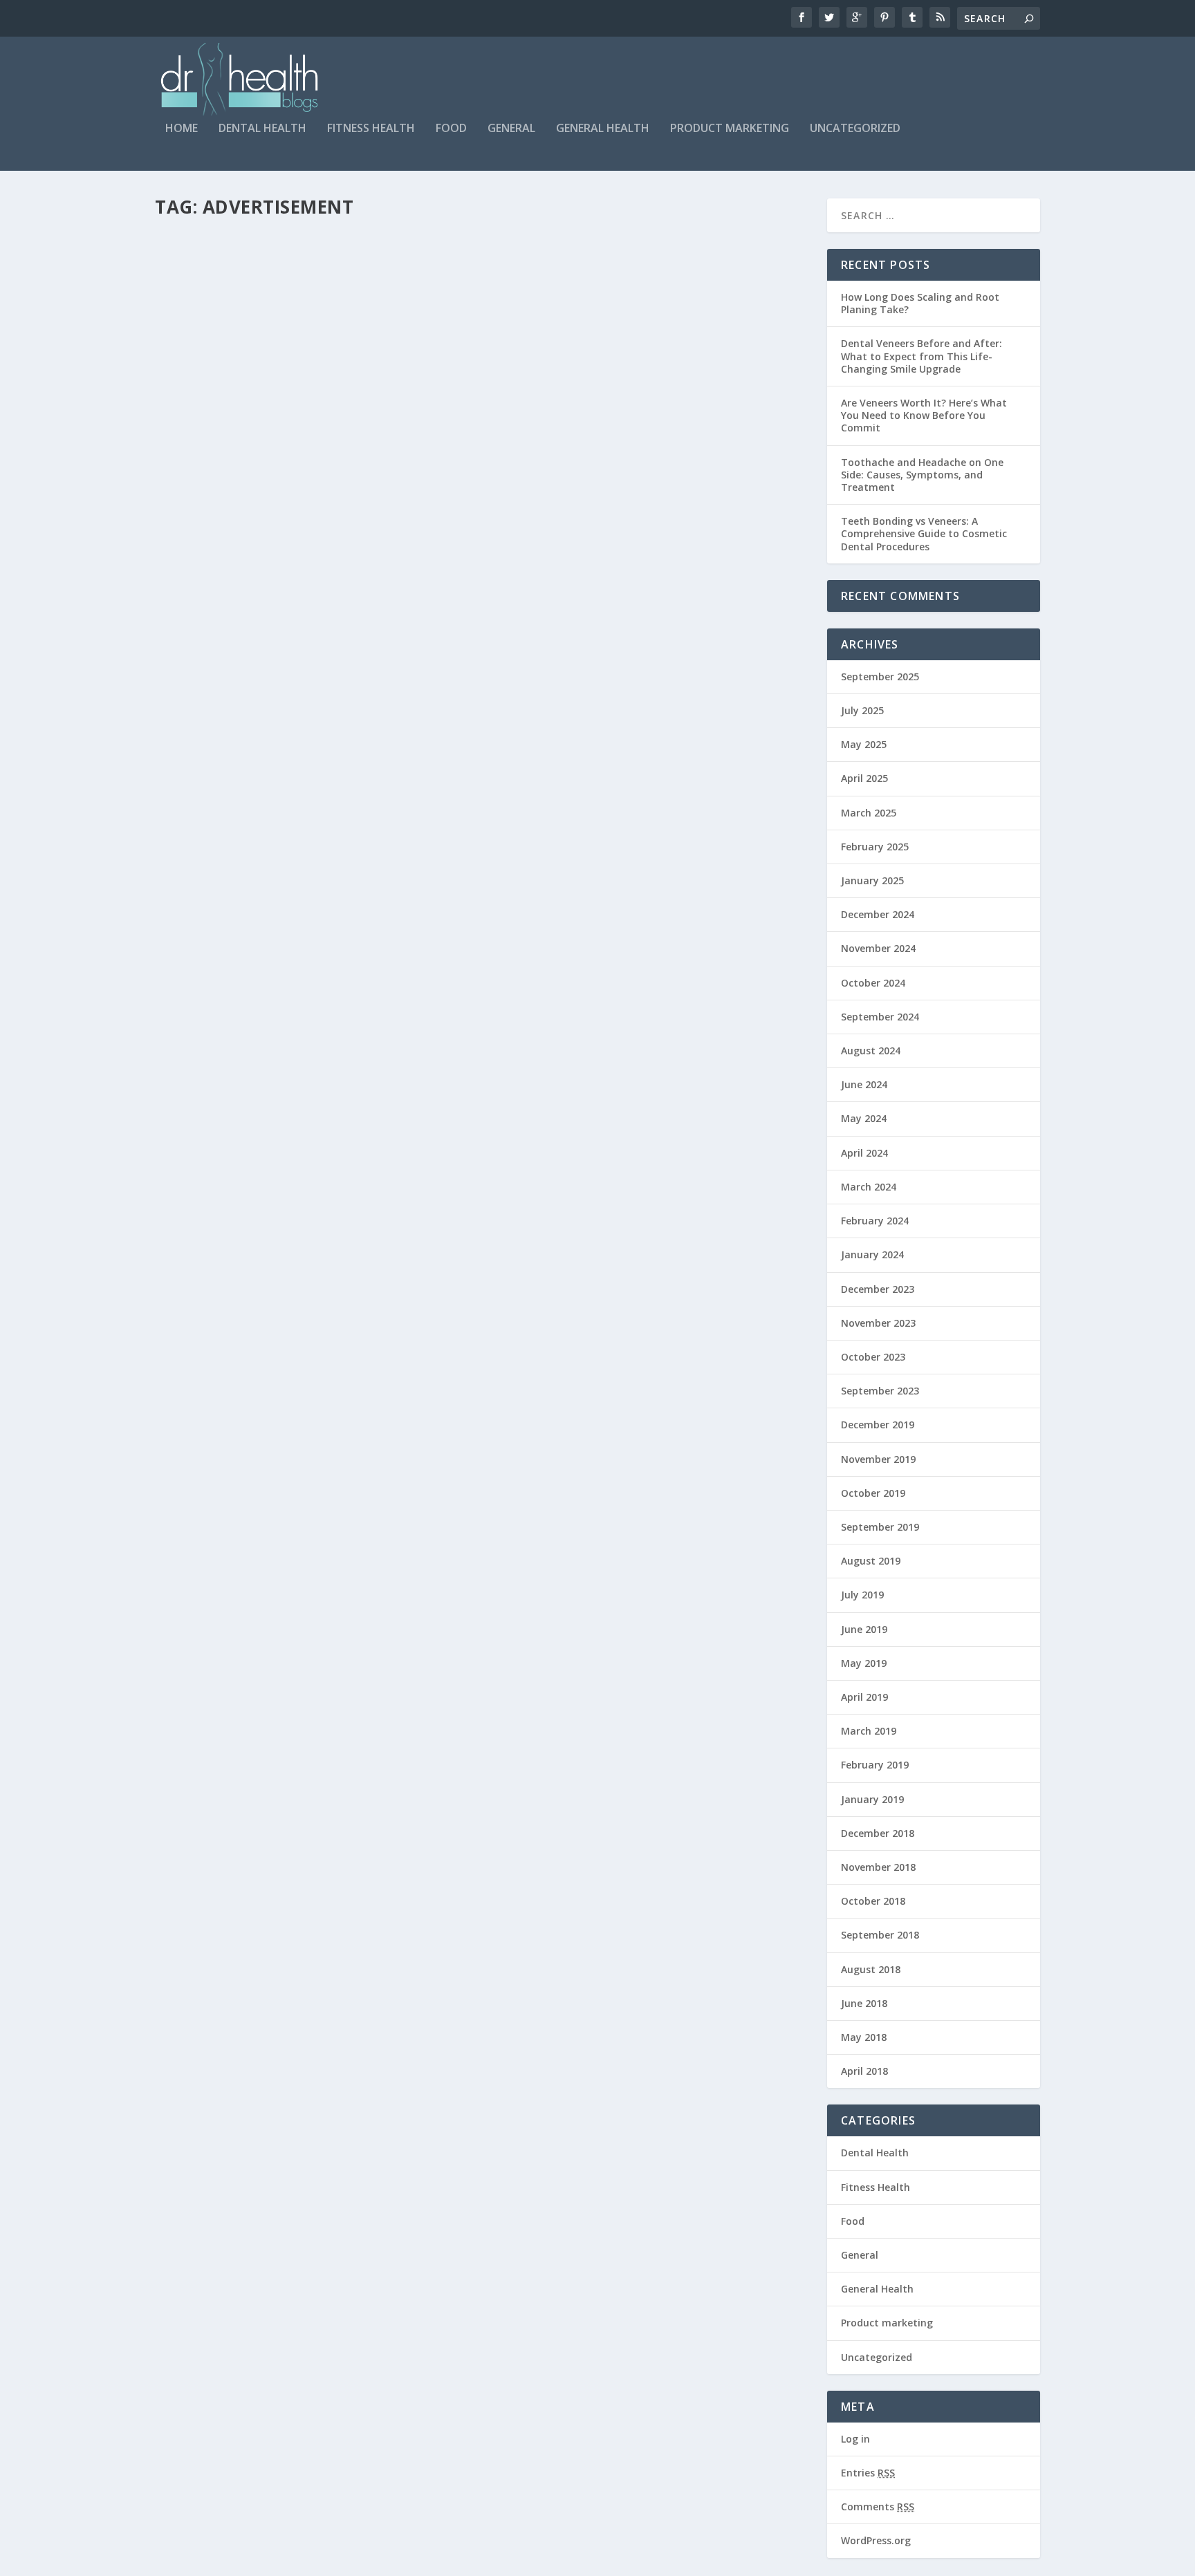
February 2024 (875, 1221)
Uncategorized (855, 129)
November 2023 (878, 1323)
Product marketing (730, 129)
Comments (878, 2507)
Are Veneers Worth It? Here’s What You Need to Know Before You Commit (924, 415)
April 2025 (864, 778)
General (511, 129)
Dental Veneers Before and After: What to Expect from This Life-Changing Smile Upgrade (921, 356)
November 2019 (878, 1459)
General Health (603, 129)
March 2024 (869, 1187)
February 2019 (875, 1765)
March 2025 (869, 813)
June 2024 (864, 1084)
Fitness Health (371, 129)
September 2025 (880, 676)
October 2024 (873, 983)
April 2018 (864, 2071)
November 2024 (878, 948)
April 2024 (864, 1153)
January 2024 (872, 1254)
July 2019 (862, 1595)
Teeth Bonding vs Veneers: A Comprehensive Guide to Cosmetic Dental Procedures (924, 533)
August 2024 (871, 1051)
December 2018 (878, 1833)
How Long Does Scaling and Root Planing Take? (920, 303)
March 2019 (869, 1731)
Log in (855, 2439)
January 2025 (872, 880)
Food (451, 129)
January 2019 (872, 1799)
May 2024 (864, 1118)
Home (182, 129)
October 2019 (873, 1493)
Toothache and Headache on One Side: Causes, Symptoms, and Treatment (922, 475)
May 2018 (864, 2037)
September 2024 (880, 1017)
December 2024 (878, 914)
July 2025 (862, 710)
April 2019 (864, 1697)
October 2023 (873, 1357)
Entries (868, 2473)
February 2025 (875, 847)
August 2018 (871, 1969)
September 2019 (880, 1527)
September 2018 (880, 1935)
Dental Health (262, 129)
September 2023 (880, 1391)
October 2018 (873, 1901)
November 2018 (878, 1867)
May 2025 (864, 744)
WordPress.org (876, 2540)
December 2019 (878, 1425)
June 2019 (864, 1629)
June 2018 (864, 2003)
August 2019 (871, 1561)
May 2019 (864, 1663)
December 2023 (878, 1289)
